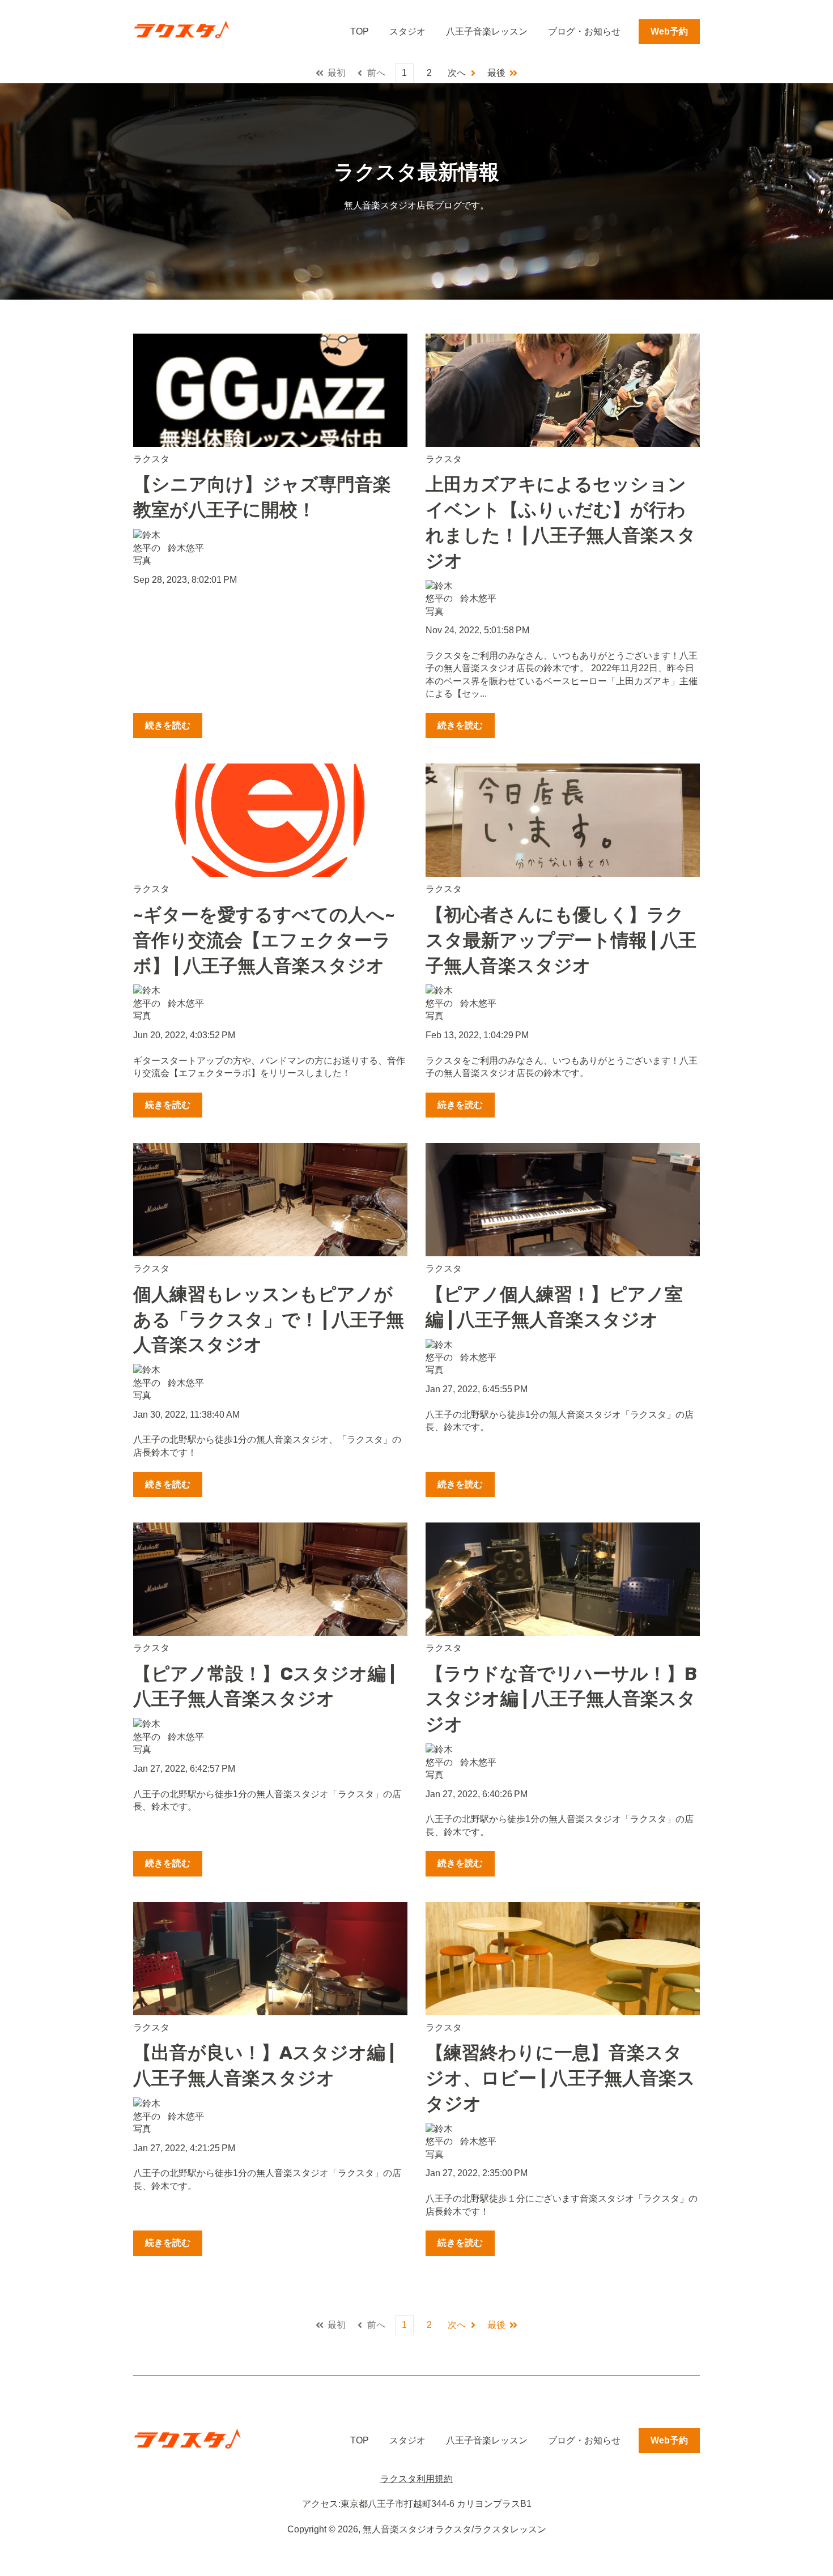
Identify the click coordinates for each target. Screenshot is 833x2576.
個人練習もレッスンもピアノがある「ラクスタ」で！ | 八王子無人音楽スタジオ (269, 1320)
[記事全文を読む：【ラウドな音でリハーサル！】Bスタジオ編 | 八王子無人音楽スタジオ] (563, 1579)
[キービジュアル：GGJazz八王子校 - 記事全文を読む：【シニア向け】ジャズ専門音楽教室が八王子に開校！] (270, 390)
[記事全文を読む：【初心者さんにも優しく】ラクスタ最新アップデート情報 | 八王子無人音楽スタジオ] (563, 820)
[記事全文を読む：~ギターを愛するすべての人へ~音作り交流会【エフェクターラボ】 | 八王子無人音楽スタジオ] (270, 820)
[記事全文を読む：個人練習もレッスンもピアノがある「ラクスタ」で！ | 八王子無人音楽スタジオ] (270, 1200)
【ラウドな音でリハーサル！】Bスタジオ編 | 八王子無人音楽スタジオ (561, 1699)
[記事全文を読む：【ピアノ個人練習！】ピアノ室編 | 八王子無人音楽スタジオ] (563, 1200)
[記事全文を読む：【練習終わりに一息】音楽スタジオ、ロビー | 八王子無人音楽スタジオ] (563, 1959)
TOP (360, 31)
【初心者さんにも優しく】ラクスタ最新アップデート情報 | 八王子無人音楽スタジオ (561, 940)
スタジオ (407, 31)
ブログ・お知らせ (584, 31)
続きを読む (168, 725)
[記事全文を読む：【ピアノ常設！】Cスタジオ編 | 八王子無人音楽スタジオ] (270, 1579)
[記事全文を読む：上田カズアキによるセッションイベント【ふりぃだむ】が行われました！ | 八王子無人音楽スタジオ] (563, 390)
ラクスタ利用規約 (416, 2479)
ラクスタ (151, 459)
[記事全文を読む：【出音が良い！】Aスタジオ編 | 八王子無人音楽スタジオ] (270, 1959)
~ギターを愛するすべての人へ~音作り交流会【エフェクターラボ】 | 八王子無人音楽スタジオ (264, 940)
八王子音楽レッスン (487, 31)
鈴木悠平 (186, 548)
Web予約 (669, 31)
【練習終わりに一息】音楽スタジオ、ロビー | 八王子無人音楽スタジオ (560, 2078)
